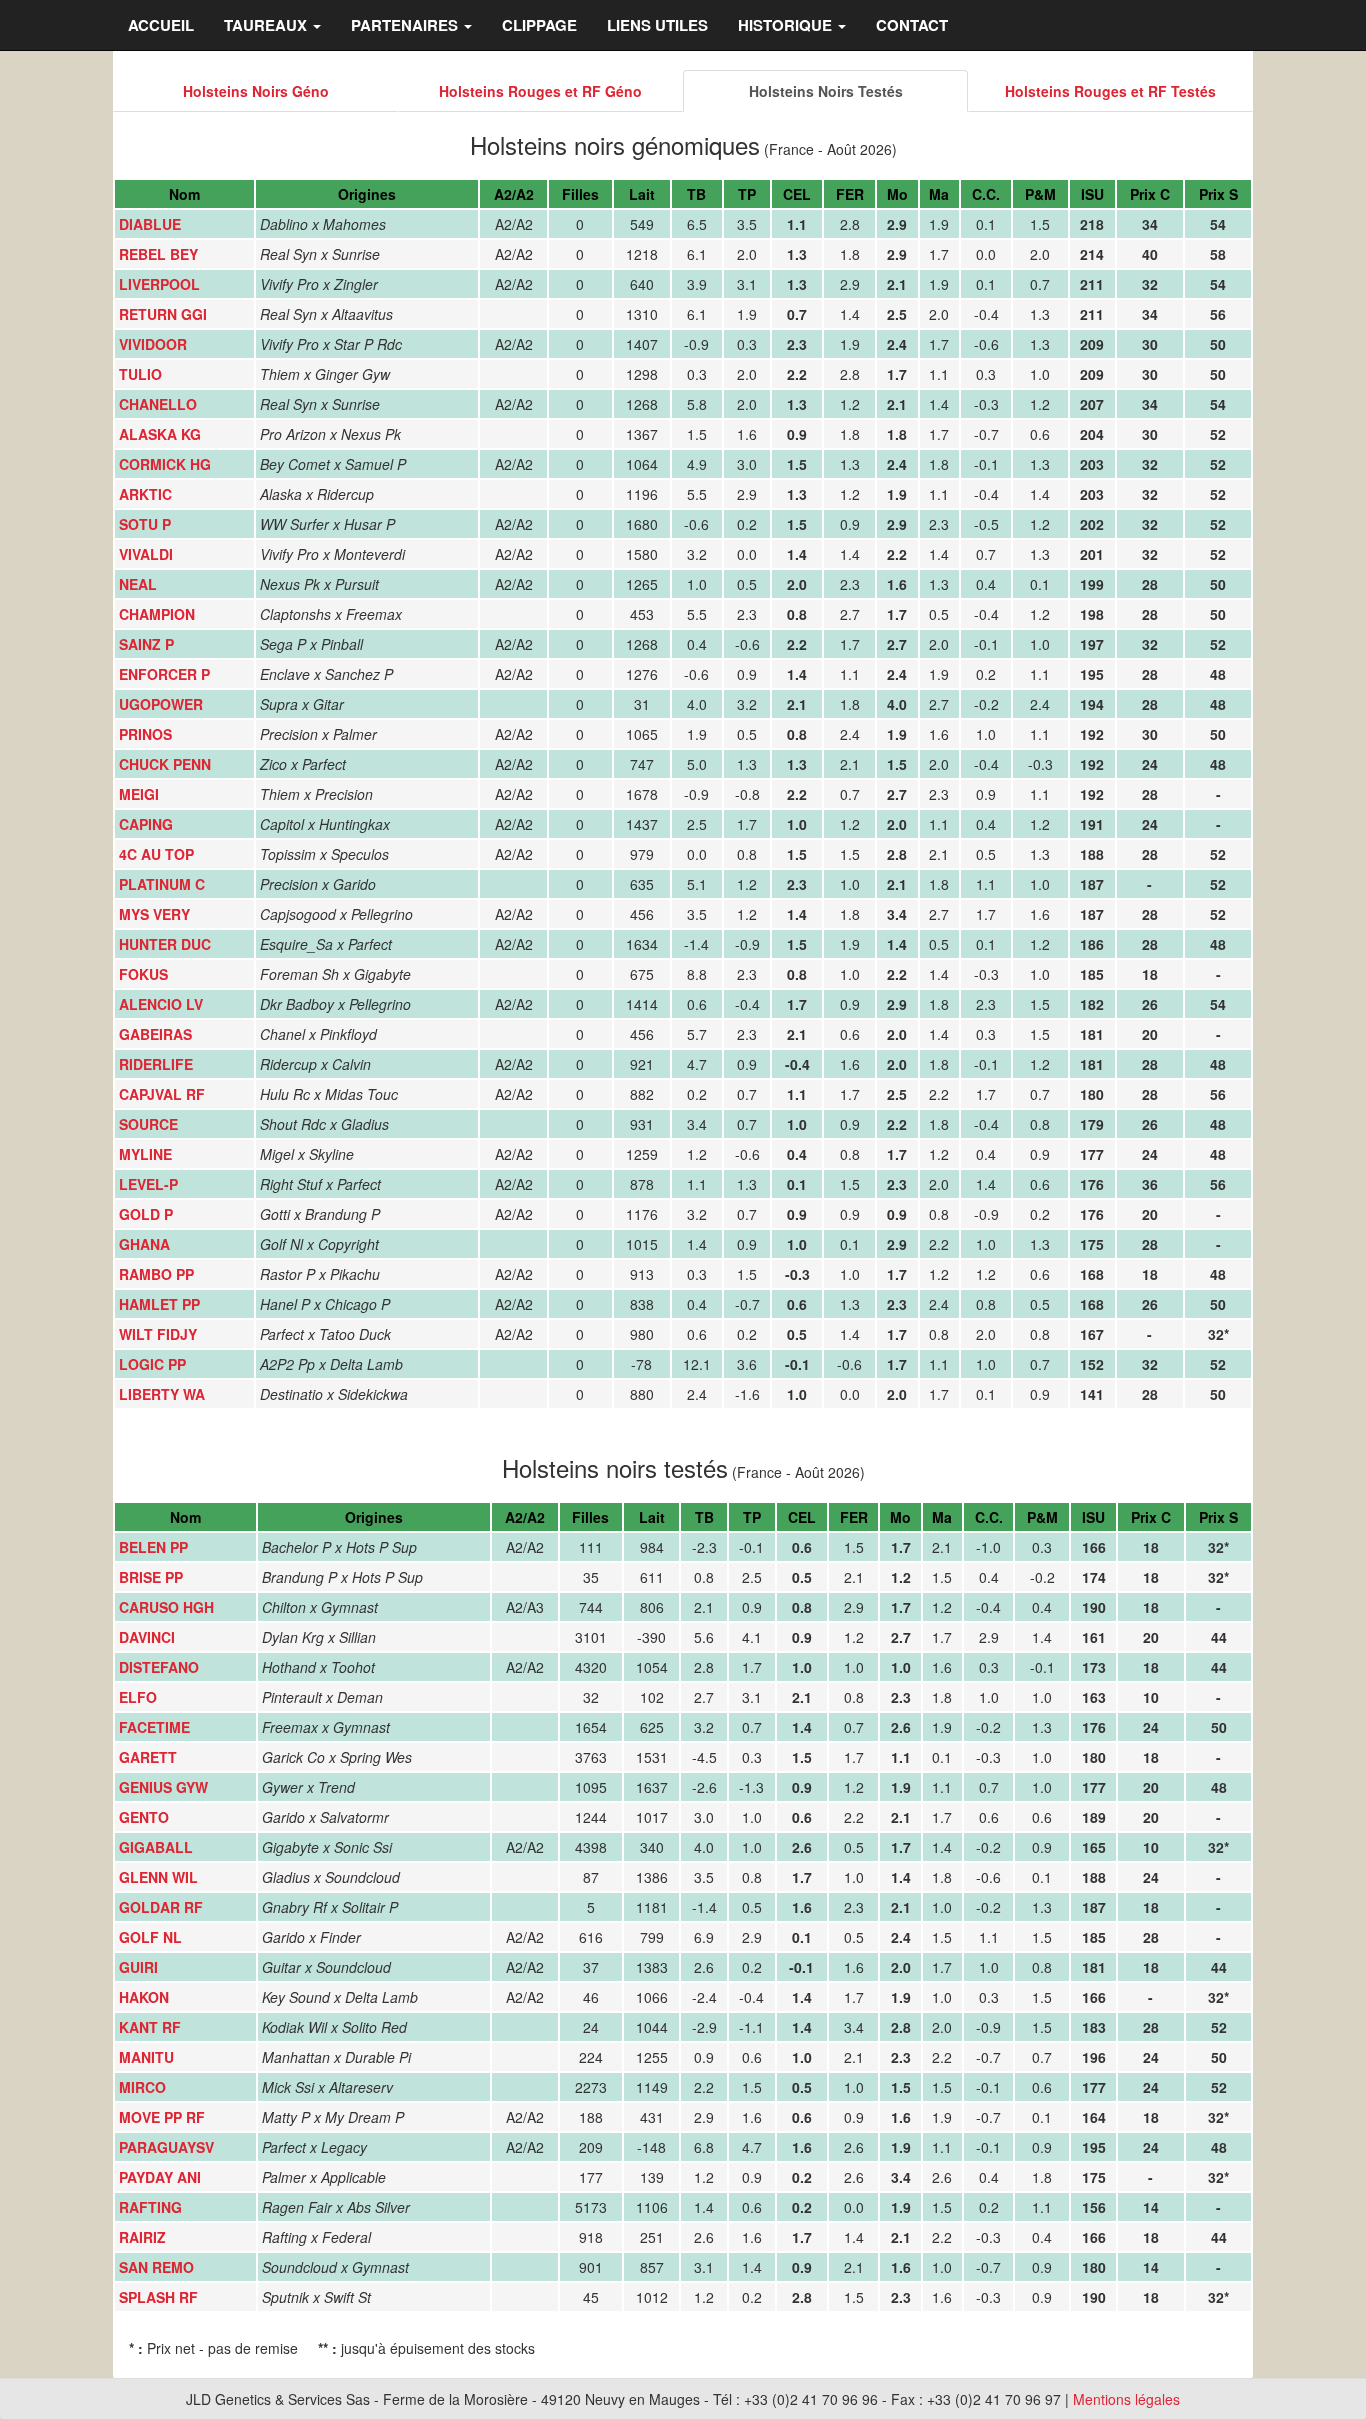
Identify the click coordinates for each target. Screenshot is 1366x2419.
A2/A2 (514, 194)
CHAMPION (157, 614)
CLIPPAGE (539, 25)
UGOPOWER (161, 704)
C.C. (986, 194)
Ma (939, 194)
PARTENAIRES (406, 25)
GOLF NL (150, 1937)
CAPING (146, 824)
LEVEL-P (148, 1184)
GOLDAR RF (161, 1907)
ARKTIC (145, 494)
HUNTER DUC (165, 944)
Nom (184, 194)
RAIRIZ (142, 2237)
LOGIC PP (152, 1364)
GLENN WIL (158, 1877)
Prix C (1150, 194)
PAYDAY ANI (160, 2177)
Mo (897, 194)
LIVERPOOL (159, 284)
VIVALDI (146, 554)
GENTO (144, 1817)
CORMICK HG (165, 464)
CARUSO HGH (166, 1607)
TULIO (140, 374)
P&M (1040, 194)
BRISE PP (151, 1577)
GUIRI (138, 1967)
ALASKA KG (160, 434)
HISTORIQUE (787, 25)
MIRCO (142, 2087)
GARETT (148, 1757)
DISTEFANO (159, 1667)
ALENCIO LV (161, 1004)
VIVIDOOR (153, 344)
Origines (367, 194)
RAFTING (150, 2207)
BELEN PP (153, 1547)
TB (696, 194)
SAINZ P (146, 644)
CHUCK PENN (165, 764)
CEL (797, 194)
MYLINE (145, 1154)
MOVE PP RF (162, 2117)
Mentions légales (1126, 2399)
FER (850, 194)
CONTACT (912, 25)
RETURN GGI (163, 314)
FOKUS (143, 974)
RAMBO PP (156, 1274)
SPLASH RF (158, 2297)
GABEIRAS (155, 1034)
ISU (1092, 194)
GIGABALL (156, 1847)
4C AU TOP (156, 854)
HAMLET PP (159, 1304)
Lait (642, 194)
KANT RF (150, 2027)
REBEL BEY (158, 254)
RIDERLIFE (156, 1064)
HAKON (144, 1997)
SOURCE (148, 1124)
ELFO (138, 1697)
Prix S (1218, 194)
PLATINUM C (162, 884)
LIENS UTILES (657, 25)
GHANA (144, 1244)
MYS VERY (154, 914)
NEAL (138, 584)
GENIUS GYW (163, 1787)
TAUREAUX (267, 25)
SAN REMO (156, 2267)
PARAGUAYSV (166, 2147)
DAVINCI (147, 1637)
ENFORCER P (164, 674)
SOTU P (145, 524)
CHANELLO (158, 404)
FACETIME (154, 1727)
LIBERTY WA (162, 1394)
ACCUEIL (161, 25)
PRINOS (145, 734)
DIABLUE (150, 224)
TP (747, 194)
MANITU (146, 2057)
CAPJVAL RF (162, 1094)
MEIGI (139, 794)
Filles (580, 194)
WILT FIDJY (158, 1334)
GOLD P (146, 1214)
